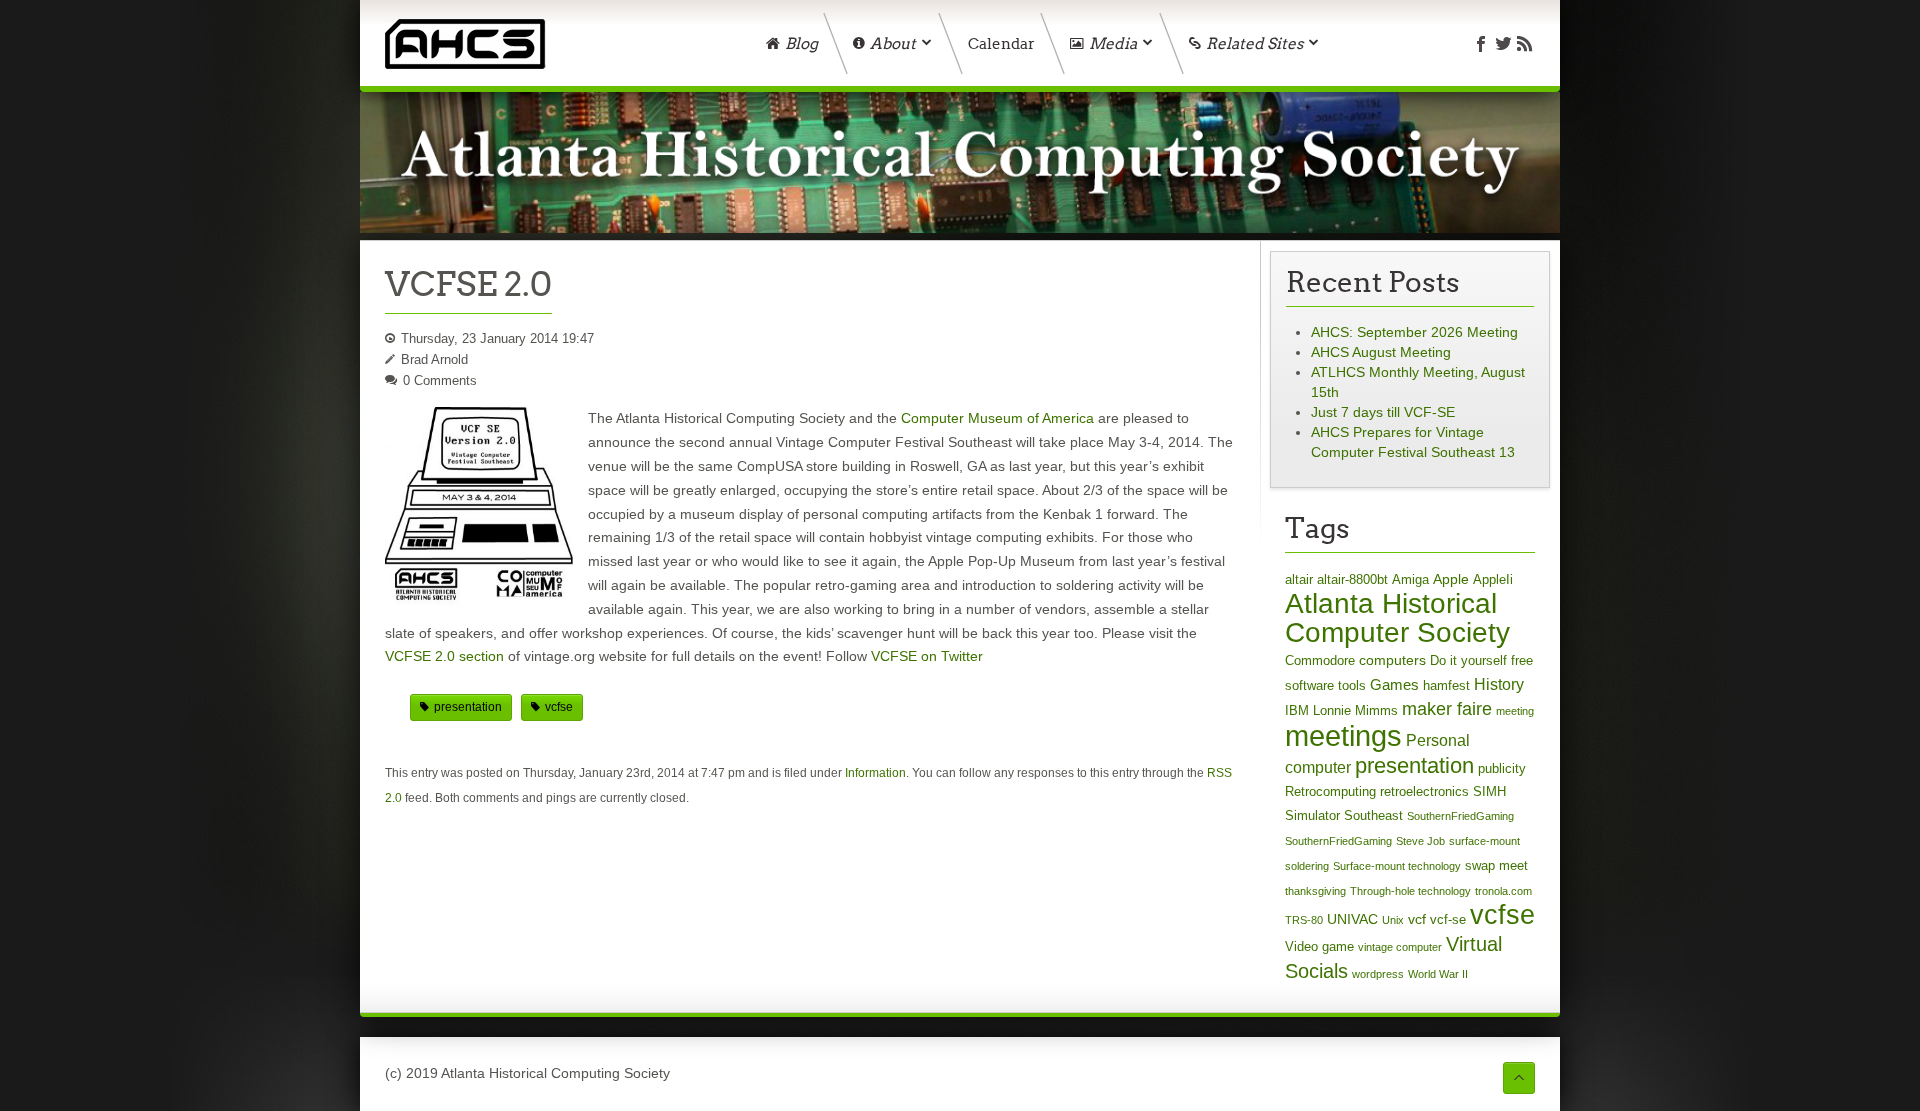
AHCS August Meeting (1381, 352)
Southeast (1373, 815)
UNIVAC (1352, 919)
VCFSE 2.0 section (444, 656)
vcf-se (1448, 919)
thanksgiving (1315, 891)
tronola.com (1503, 891)
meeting (1515, 711)
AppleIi (1493, 579)
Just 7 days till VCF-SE (1383, 412)
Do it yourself (1468, 660)
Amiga (1410, 579)
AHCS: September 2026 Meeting (1414, 332)
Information (875, 773)
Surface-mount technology (1397, 866)
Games (1394, 684)
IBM (1297, 710)
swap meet (1496, 865)
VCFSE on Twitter (927, 656)
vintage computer (1400, 947)
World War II (1438, 974)
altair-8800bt (1352, 579)
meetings (1343, 735)
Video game (1319, 946)
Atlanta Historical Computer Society (1397, 618)
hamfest (1446, 685)
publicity (1502, 768)
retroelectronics (1424, 791)
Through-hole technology (1410, 891)
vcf (1417, 919)
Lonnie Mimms (1355, 710)
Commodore (1320, 660)
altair (1299, 579)
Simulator (1312, 815)
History (1499, 684)
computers (1392, 660)
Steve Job (1420, 841)
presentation (468, 707)
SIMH (1489, 791)
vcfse (559, 707)
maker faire (1447, 709)
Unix (1393, 920)
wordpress (1378, 974)
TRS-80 (1304, 920)
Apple (1451, 579)
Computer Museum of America (997, 418)
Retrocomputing (1330, 791)
